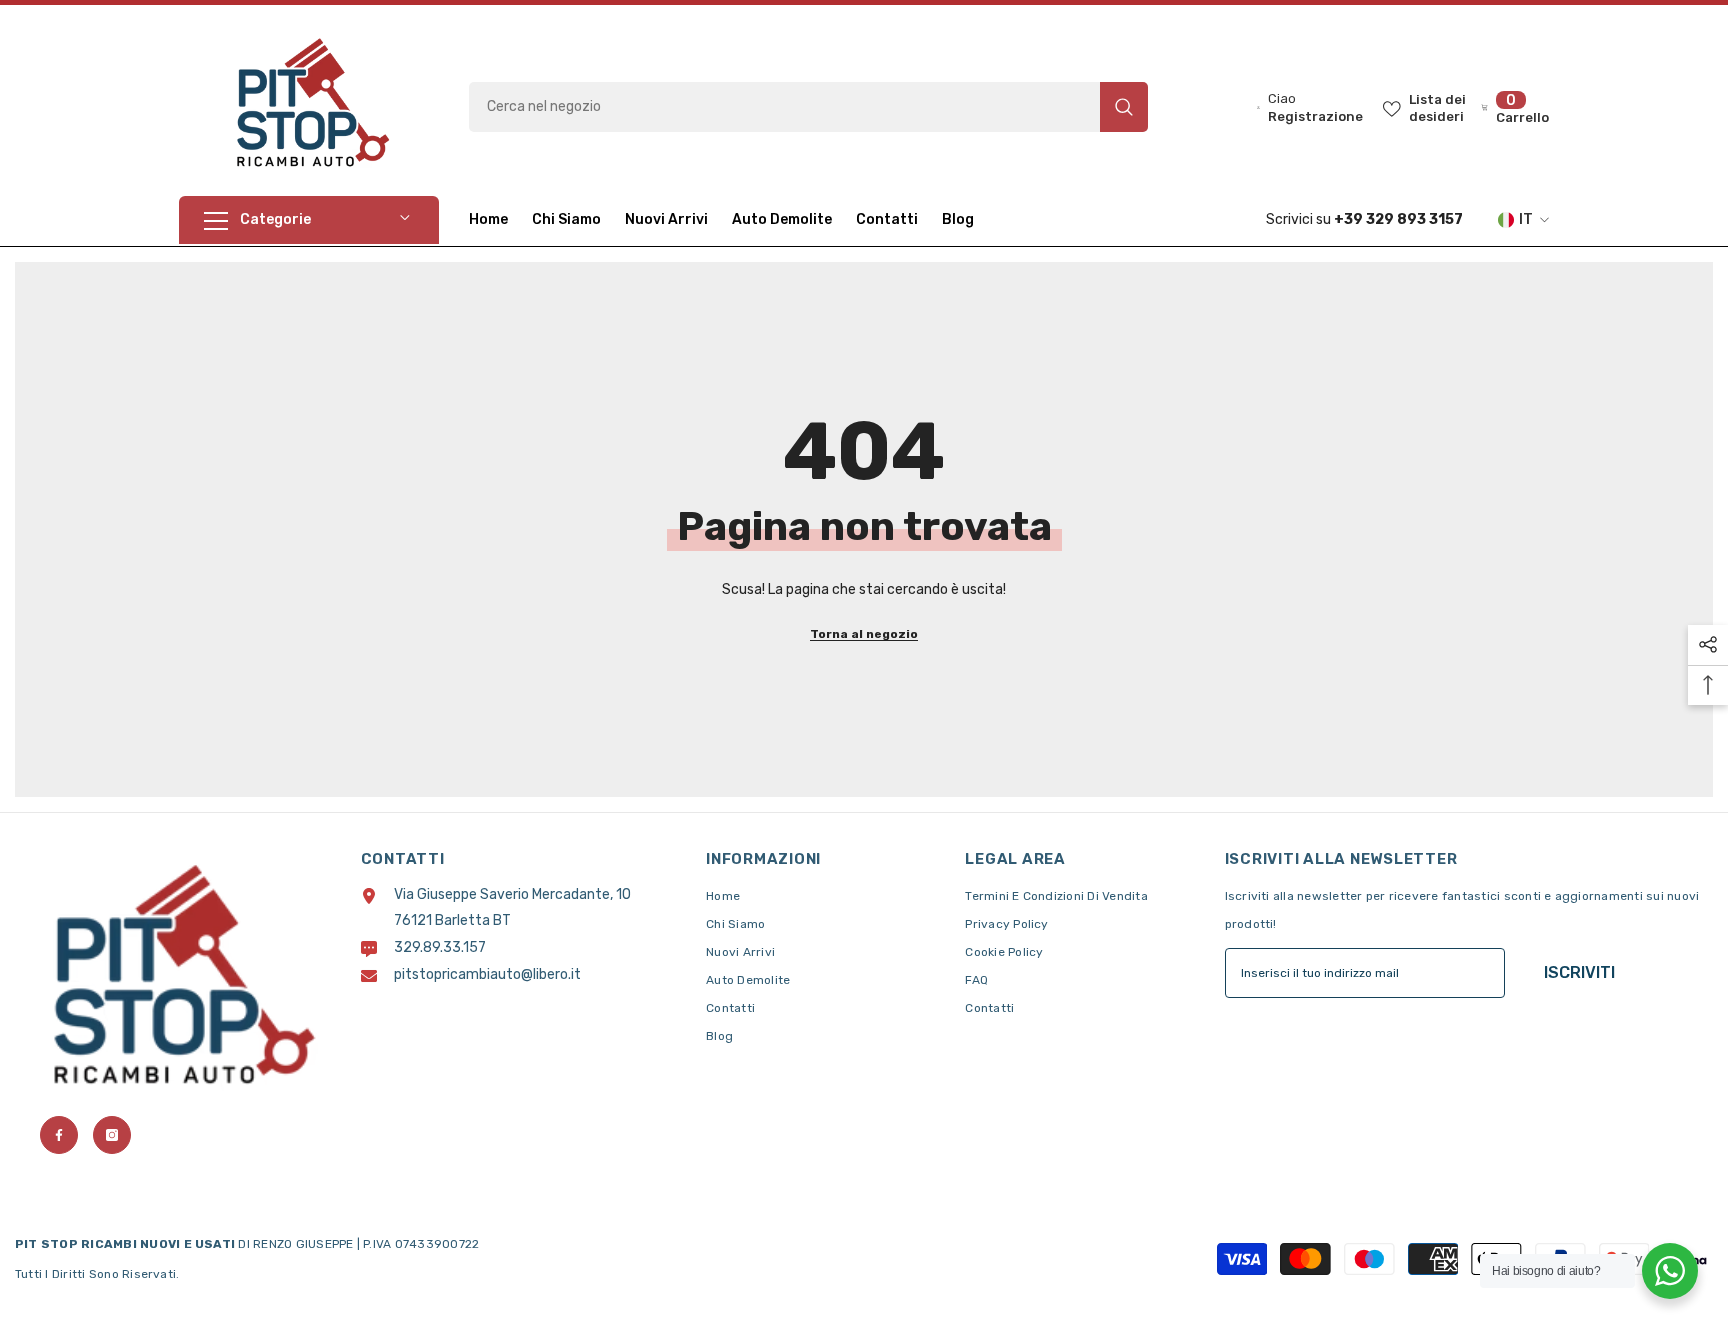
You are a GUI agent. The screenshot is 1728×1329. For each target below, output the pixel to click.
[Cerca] (808, 107)
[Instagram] (112, 1135)
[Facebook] (59, 1135)
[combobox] (784, 107)
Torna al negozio (864, 634)
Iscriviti (1579, 972)
